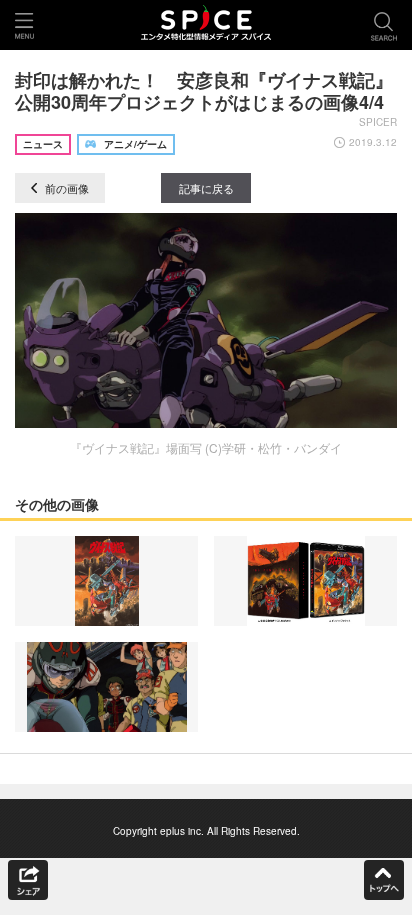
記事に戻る (206, 188)
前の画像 (65, 188)
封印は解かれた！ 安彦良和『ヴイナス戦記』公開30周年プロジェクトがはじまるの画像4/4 (204, 91)
